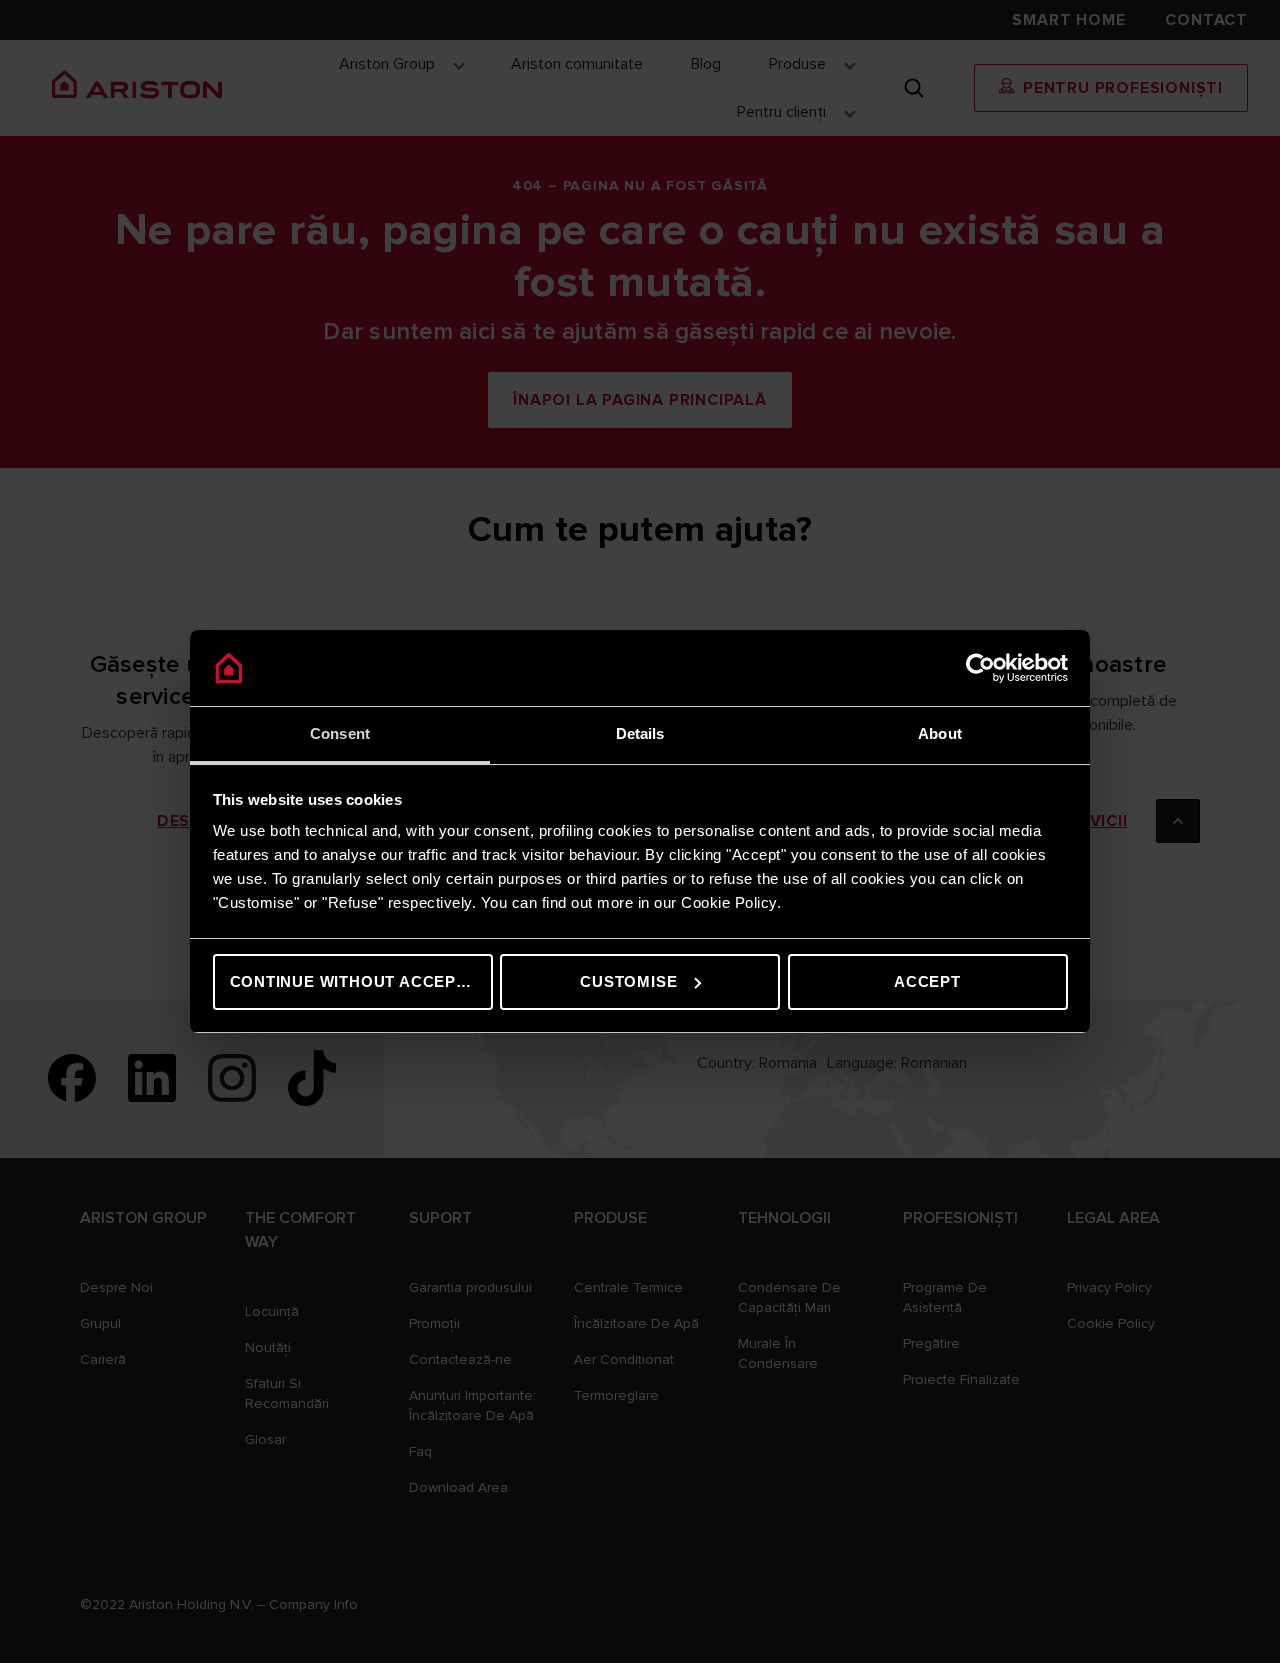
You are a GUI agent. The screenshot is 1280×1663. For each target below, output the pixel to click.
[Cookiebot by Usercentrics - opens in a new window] (980, 668)
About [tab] (940, 733)
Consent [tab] (340, 733)
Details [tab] (640, 733)
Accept (927, 981)
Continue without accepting (361, 981)
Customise (628, 981)
